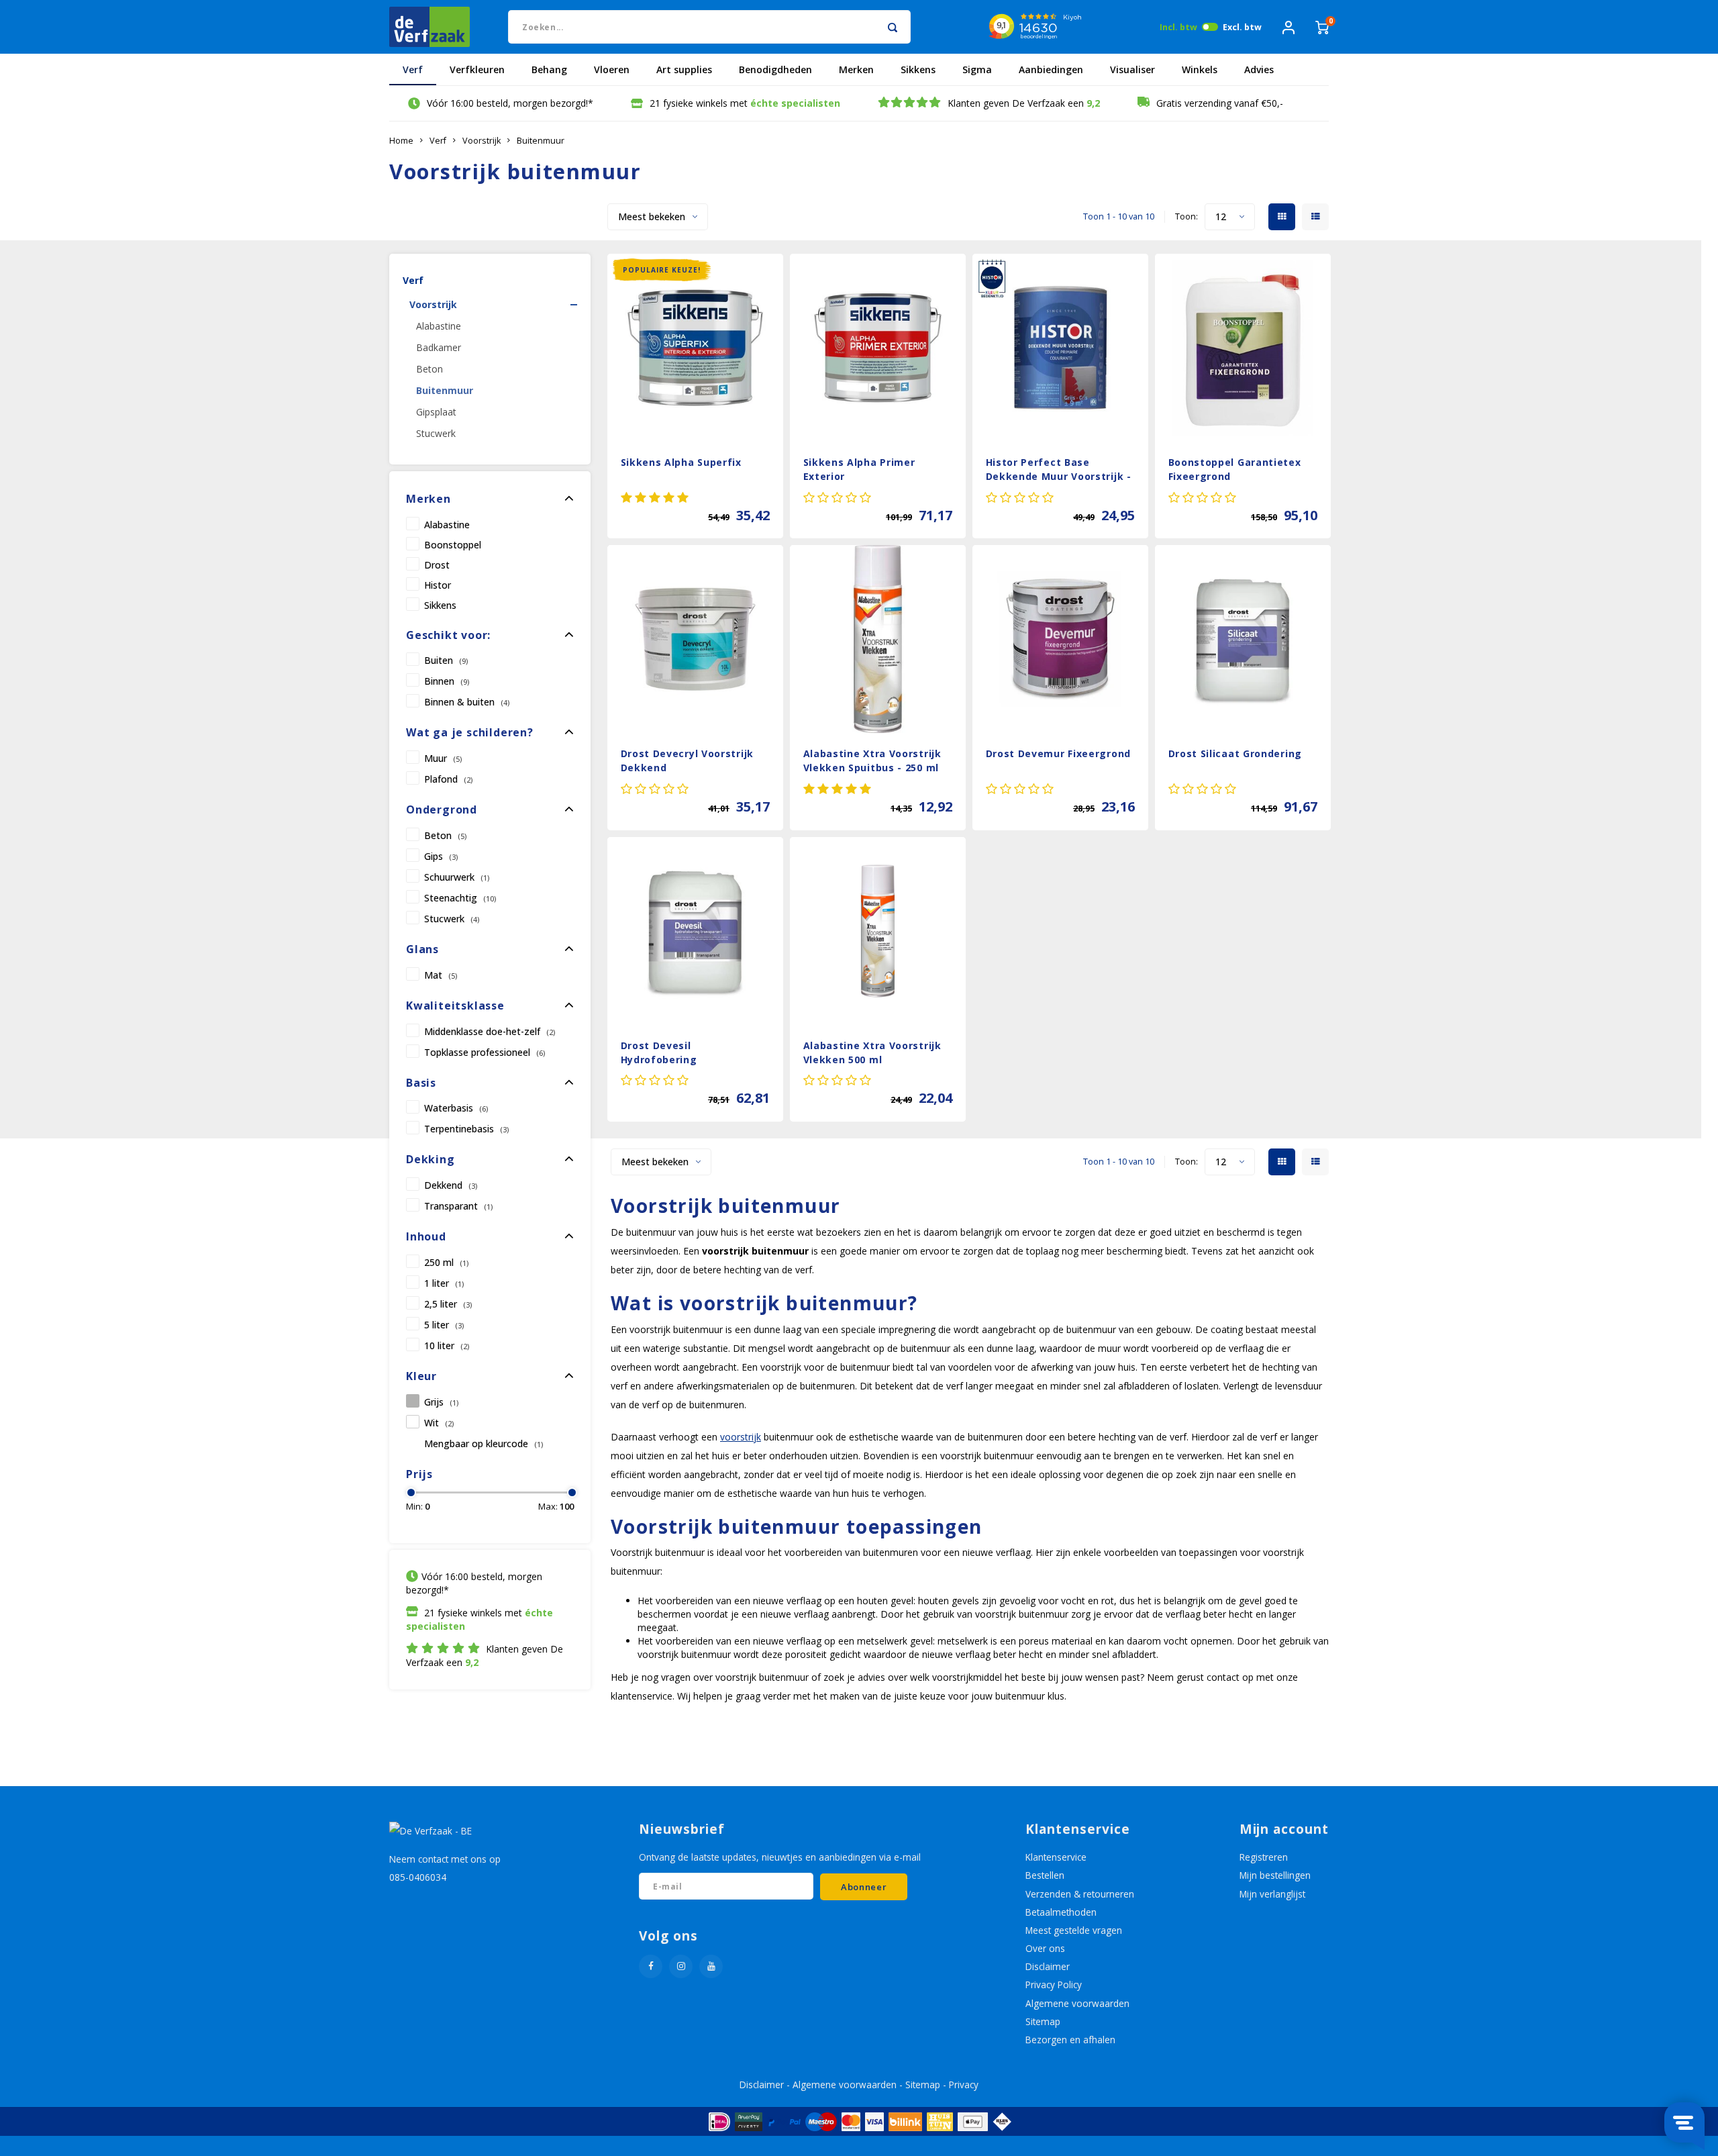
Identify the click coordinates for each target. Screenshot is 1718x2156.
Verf (413, 69)
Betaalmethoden (1061, 1912)
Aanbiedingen (1051, 69)
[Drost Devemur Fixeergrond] (1061, 639)
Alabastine (439, 326)
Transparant (458, 1206)
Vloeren (612, 69)
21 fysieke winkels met (745, 103)
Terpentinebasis (466, 1129)
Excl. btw (1242, 27)
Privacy (964, 2085)
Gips (441, 856)
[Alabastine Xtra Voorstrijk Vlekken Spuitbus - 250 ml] (878, 639)
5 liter (444, 1325)
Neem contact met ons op (445, 1859)
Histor (438, 585)
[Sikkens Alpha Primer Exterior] (878, 348)
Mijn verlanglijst (1272, 1894)
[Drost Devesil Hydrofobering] (696, 931)
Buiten (446, 660)
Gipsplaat (436, 412)
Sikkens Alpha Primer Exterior (859, 469)
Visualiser (1132, 69)
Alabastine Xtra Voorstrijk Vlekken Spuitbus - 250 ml (872, 761)
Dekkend (451, 1185)
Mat (441, 975)
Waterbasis (456, 1108)
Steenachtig (460, 898)
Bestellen (1045, 1875)
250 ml (446, 1262)
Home (401, 141)
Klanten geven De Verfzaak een (1024, 103)
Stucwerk (436, 433)
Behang (549, 69)
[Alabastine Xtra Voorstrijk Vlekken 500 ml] (878, 931)
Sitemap (1043, 2021)
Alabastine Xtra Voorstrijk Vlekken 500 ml (872, 1052)
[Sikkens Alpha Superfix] (696, 348)
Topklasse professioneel (485, 1052)
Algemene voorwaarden (1077, 2003)
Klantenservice (1056, 1857)
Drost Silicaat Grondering (1235, 753)
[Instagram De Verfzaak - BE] (681, 1966)
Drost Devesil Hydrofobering (659, 1052)
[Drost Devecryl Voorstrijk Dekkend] (696, 639)
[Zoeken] (892, 27)
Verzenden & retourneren (1080, 1894)
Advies (1259, 69)
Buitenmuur (541, 141)
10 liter (447, 1345)
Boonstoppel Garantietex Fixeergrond (1235, 469)
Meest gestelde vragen (1074, 1930)
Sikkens (918, 69)
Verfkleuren (477, 69)
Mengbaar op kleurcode (484, 1443)
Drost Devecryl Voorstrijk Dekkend (688, 761)
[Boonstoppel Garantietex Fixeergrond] (1243, 348)
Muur (443, 758)
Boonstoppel (453, 544)
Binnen (447, 681)
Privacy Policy (1054, 1984)
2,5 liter (448, 1304)
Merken (856, 69)
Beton (429, 369)
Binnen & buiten (467, 702)
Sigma (977, 69)
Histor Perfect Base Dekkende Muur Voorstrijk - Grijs (1059, 471)
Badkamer (439, 347)
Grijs (441, 1402)
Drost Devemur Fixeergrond (1059, 753)
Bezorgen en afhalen (1070, 2040)
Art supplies (684, 69)
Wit (439, 1423)
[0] (1322, 27)
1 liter (444, 1283)
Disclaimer (1048, 1966)
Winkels (1200, 69)
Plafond (448, 779)
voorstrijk (741, 1437)
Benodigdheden (775, 69)
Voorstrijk (482, 141)
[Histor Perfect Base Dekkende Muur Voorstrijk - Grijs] (1061, 348)
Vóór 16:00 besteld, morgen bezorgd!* (510, 103)
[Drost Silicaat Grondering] (1243, 639)
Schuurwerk (457, 877)
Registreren (1264, 1857)
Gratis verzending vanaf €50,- (1220, 103)
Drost (437, 565)
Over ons (1045, 1948)
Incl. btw (1178, 27)
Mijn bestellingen (1275, 1875)
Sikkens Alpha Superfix (681, 462)
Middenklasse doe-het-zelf (490, 1031)
